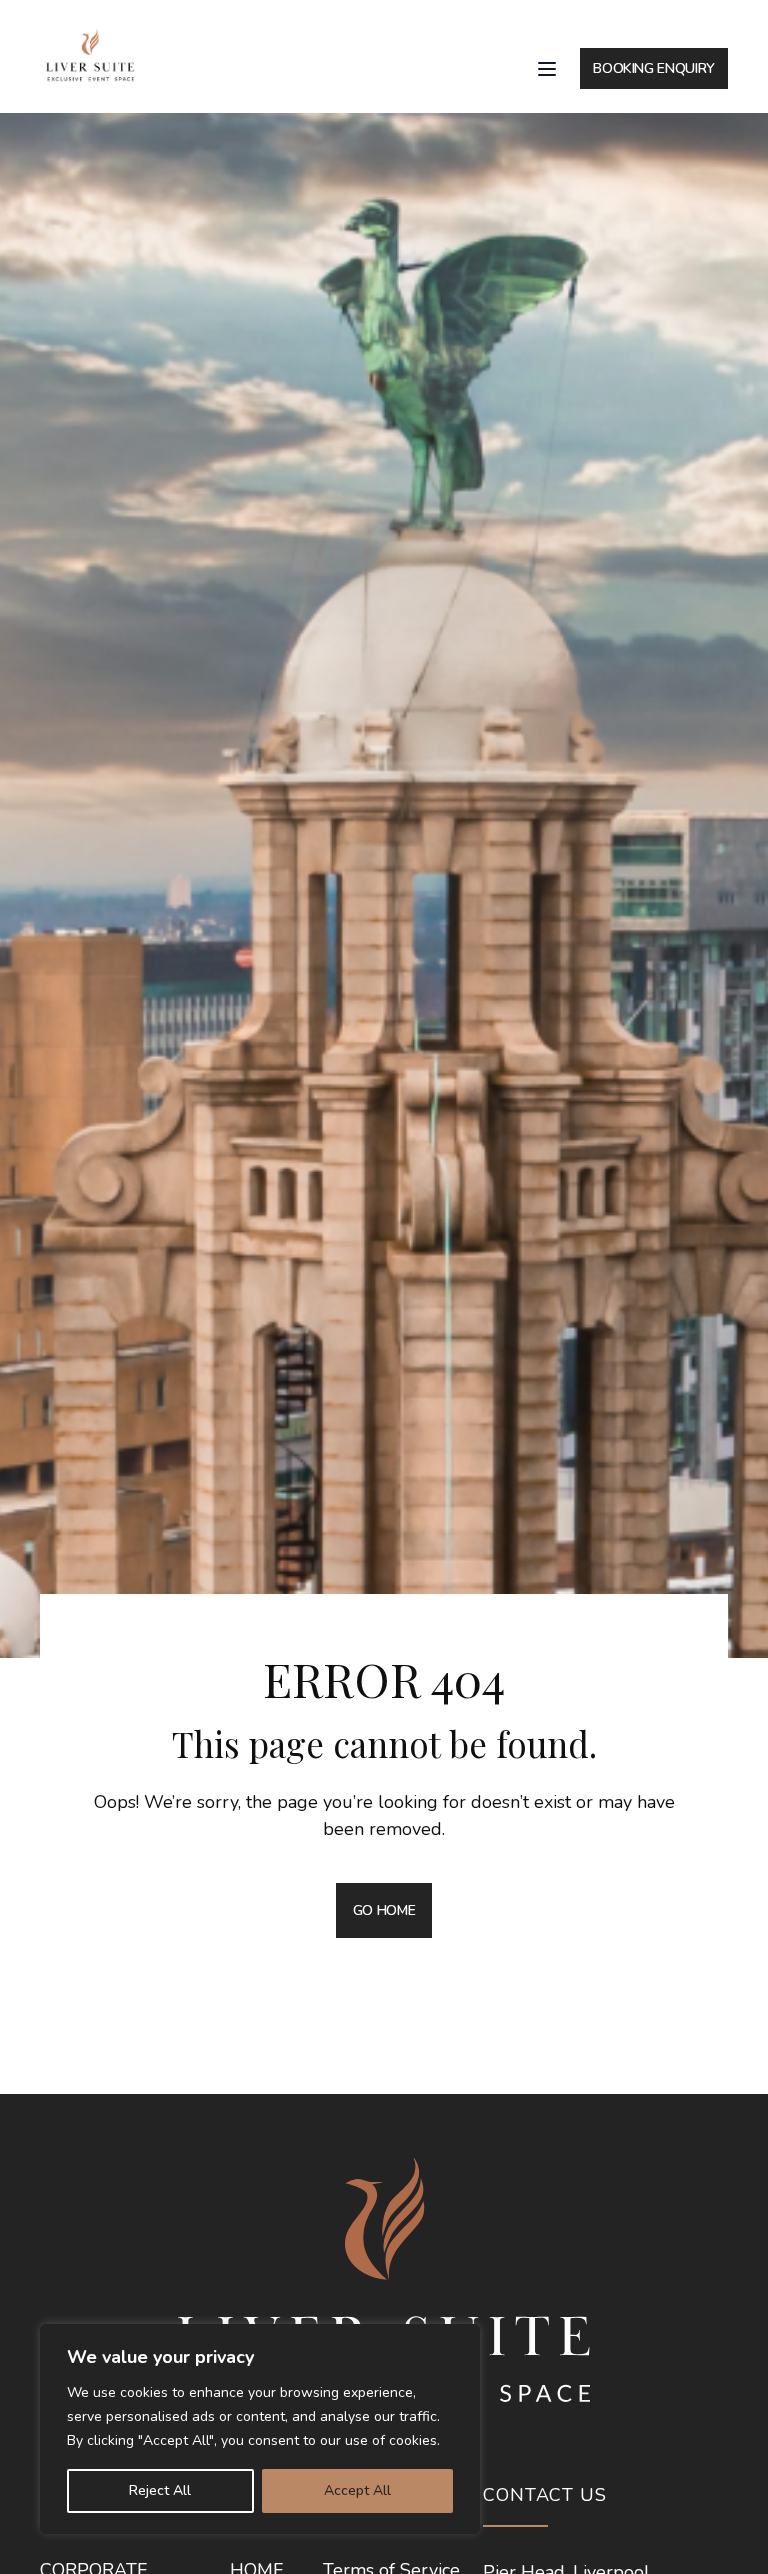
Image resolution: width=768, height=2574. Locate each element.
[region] (260, 2429)
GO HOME (384, 1910)
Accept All (357, 2490)
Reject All (160, 2490)
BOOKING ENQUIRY (654, 68)
